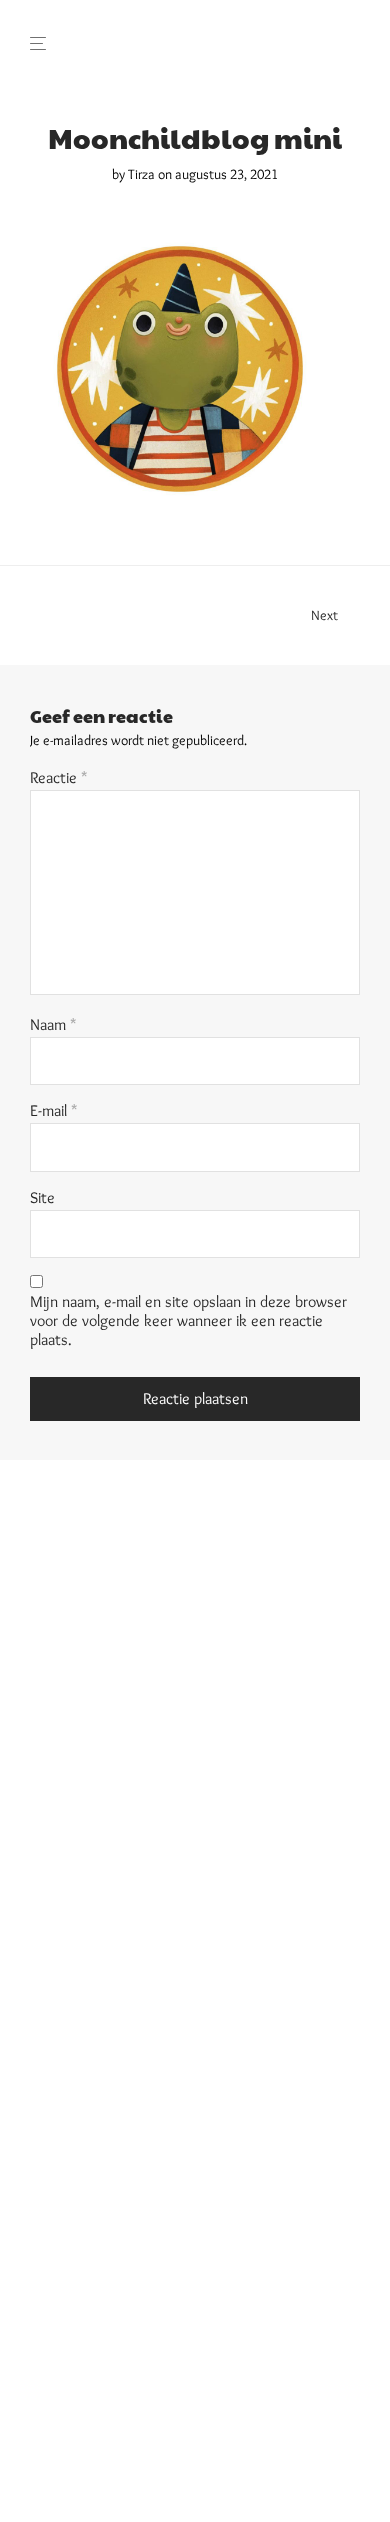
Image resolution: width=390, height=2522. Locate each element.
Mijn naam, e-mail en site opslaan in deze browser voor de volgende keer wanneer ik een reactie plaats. (188, 1320)
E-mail (54, 1110)
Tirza (141, 174)
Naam (53, 1024)
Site (42, 1197)
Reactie (59, 777)
